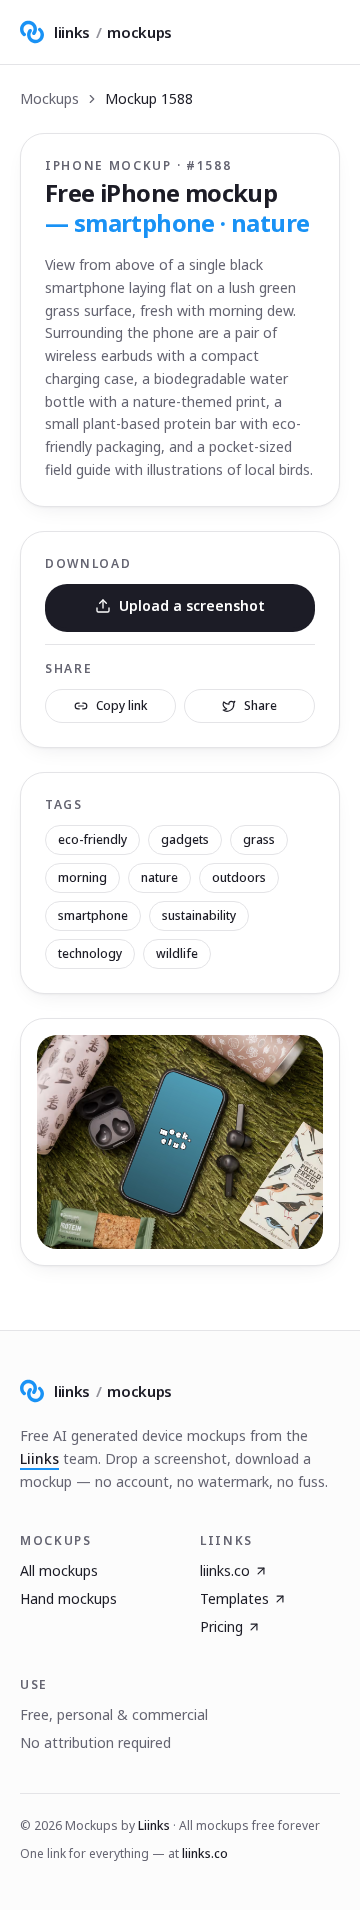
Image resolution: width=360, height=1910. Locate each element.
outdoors (239, 877)
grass (259, 839)
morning (82, 877)
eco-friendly (92, 839)
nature (159, 877)
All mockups (59, 1570)
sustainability (199, 915)
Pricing (221, 1626)
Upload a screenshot (192, 605)
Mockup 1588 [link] (149, 98)
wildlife (177, 953)
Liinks (39, 1458)
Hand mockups (68, 1598)
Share (260, 705)
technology (90, 953)
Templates (234, 1598)
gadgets (185, 839)
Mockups (49, 98)
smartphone (93, 915)
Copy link (122, 705)
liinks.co (225, 1570)
